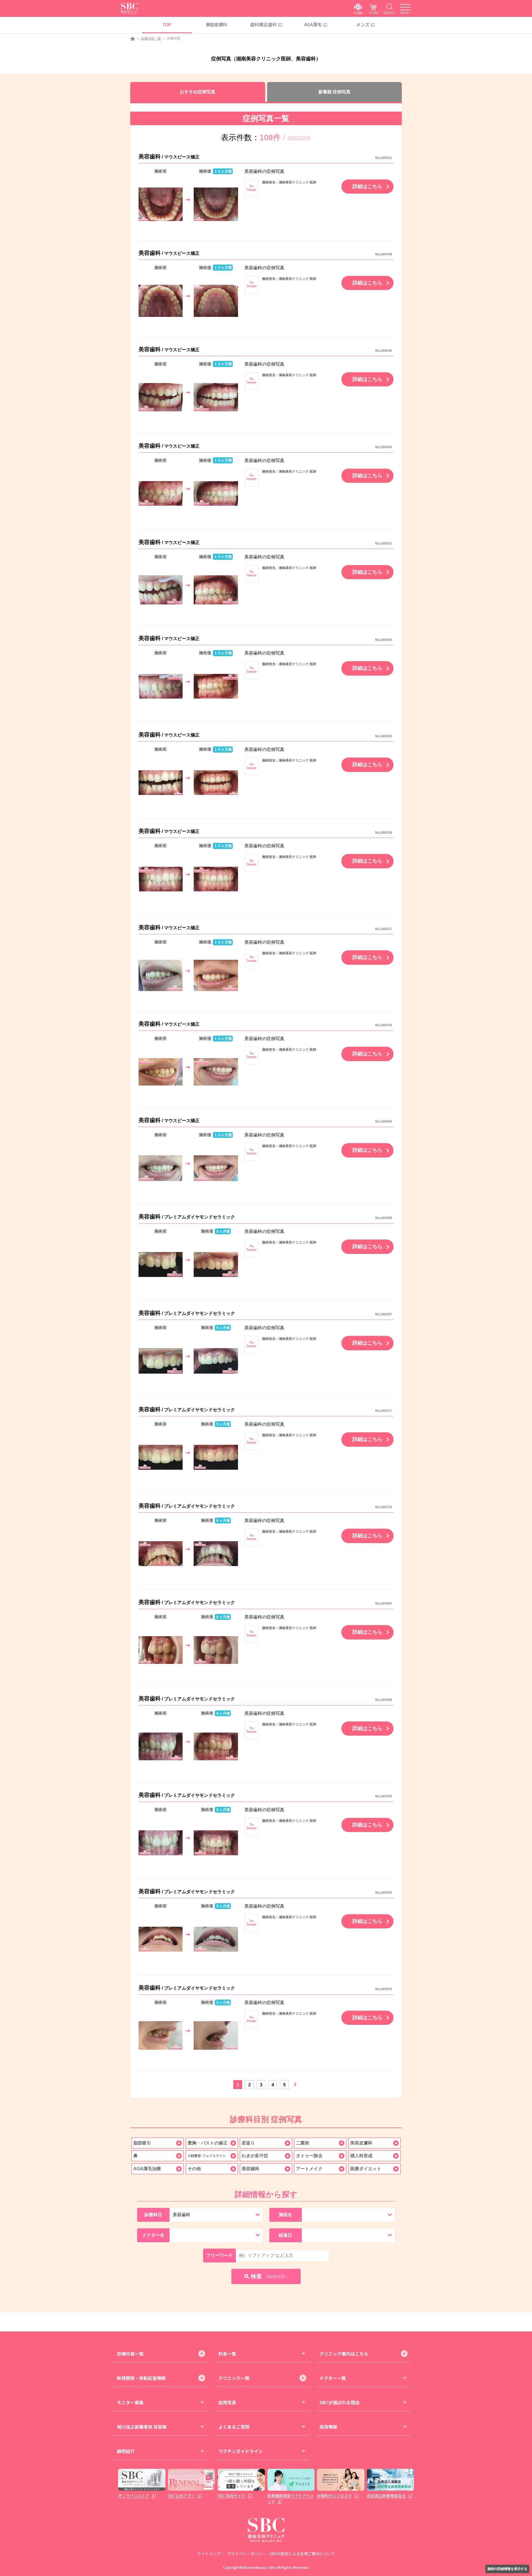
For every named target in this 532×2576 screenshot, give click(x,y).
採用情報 (328, 2427)
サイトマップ (209, 2554)
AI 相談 (358, 13)
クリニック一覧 (234, 2378)
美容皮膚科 (217, 24)
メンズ (363, 24)
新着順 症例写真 (334, 92)
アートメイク (309, 2169)
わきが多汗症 (255, 2156)
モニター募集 (130, 2402)
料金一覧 (227, 2354)
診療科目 (153, 2215)
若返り (248, 2143)
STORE (374, 13)
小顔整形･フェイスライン (207, 2156)
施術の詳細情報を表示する (507, 2569)
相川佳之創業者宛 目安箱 (142, 2427)
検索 (269, 2276)
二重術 (303, 2143)
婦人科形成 (361, 2156)
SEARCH (389, 13)
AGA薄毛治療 (147, 2169)
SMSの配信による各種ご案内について (302, 2554)
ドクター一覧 (333, 2378)
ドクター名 (153, 2235)
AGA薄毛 (313, 24)
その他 (194, 2169)
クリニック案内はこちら (344, 2354)
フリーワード (219, 2255)
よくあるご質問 (234, 2427)
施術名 (285, 2215)
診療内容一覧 (151, 39)
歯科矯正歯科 (264, 24)
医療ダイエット (366, 2169)
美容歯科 (250, 2169)
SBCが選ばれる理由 (339, 2402)
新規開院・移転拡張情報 (141, 2378)
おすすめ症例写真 (198, 92)
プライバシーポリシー (247, 2554)
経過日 (285, 2235)
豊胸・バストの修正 (208, 2143)
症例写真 (227, 2402)
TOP (167, 24)
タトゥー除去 (309, 2156)
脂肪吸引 (142, 2143)
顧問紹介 (126, 2451)
